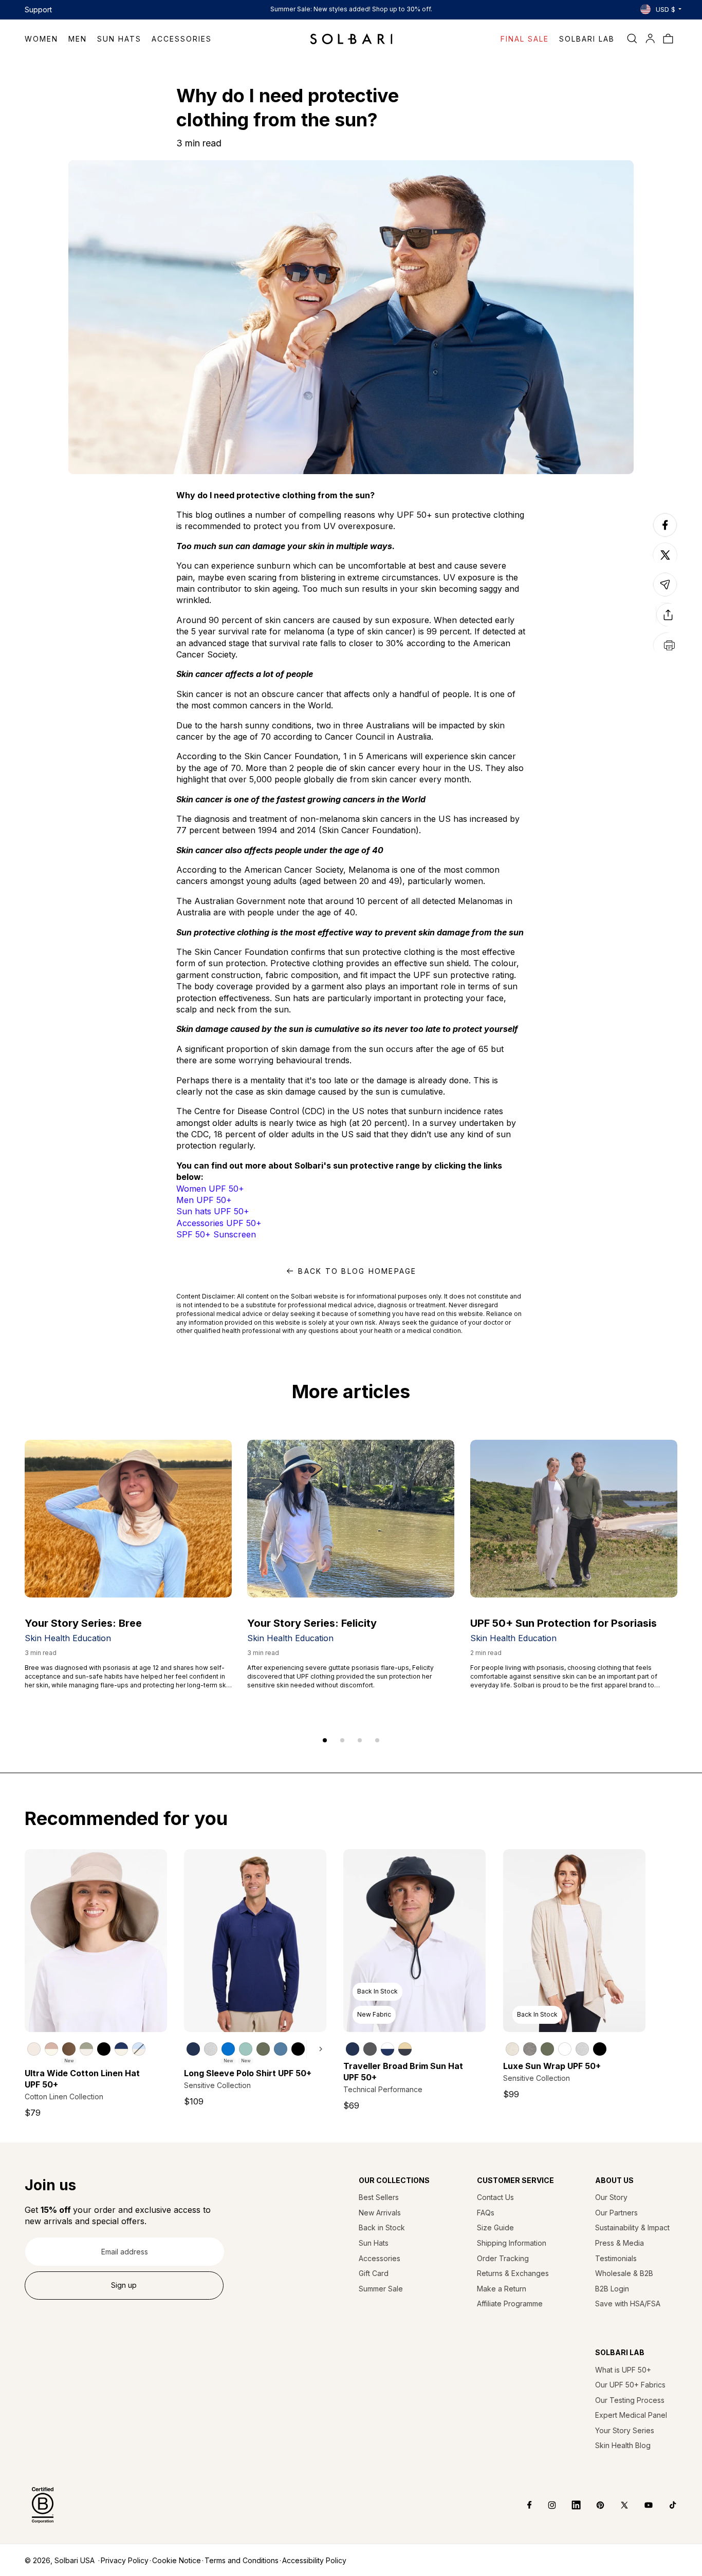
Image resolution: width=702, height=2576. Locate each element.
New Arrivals (380, 2213)
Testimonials (616, 2258)
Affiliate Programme (510, 2304)
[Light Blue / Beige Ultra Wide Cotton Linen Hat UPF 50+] (139, 2049)
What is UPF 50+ (623, 2370)
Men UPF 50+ (204, 1200)
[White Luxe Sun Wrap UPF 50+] (565, 2049)
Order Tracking (503, 2258)
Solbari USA (75, 2560)
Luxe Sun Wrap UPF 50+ (552, 2066)
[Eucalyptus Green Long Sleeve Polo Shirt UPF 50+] (263, 2049)
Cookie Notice (177, 2560)
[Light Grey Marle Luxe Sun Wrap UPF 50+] (582, 2049)
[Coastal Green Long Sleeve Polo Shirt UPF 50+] (246, 2049)
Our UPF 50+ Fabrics (630, 2385)
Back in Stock (382, 2227)
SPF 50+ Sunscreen (216, 1234)
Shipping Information (512, 2243)
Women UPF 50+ (210, 1189)
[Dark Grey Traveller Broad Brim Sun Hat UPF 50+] (370, 2049)
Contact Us (495, 2197)
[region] (96, 2048)
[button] (47, 39)
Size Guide (495, 2227)
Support (38, 10)
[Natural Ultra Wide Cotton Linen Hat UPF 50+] (34, 2049)
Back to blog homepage (357, 1271)
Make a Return (502, 2289)
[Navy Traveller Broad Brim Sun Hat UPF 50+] (353, 2049)
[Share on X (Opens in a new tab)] (665, 555)
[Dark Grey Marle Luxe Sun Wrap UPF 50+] (530, 2049)
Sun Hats (374, 2243)
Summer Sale (381, 2289)
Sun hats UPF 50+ (213, 1211)
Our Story (611, 2197)
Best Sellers (379, 2197)
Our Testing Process (630, 2400)
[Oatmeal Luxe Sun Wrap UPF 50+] (512, 2049)
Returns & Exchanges (513, 2273)
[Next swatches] (317, 2049)
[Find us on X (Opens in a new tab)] (617, 2505)
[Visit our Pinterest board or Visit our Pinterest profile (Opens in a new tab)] (593, 2505)
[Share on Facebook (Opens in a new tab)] (665, 536)
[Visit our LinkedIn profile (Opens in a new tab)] (569, 2505)
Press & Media (620, 2243)
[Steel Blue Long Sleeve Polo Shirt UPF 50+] (281, 2049)
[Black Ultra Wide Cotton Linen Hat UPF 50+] (104, 2049)
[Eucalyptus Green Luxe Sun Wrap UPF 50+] (547, 2049)
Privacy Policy (125, 2560)
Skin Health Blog (623, 2445)
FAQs (486, 2213)
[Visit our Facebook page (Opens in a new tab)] (522, 2505)
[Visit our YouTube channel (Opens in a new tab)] (641, 2505)
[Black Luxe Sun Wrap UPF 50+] (600, 2049)
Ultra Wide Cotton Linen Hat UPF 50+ (82, 2079)
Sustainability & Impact (632, 2227)
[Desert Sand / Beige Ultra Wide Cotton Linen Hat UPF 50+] (51, 2049)
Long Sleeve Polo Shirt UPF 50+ (248, 2073)
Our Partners (616, 2213)
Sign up (124, 2285)
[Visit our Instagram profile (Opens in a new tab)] (544, 2505)
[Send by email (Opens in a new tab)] (665, 596)
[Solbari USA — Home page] (351, 39)
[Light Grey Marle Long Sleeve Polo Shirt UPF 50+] (211, 2049)
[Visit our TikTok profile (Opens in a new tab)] (665, 2505)
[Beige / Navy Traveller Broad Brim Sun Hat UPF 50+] (405, 2049)
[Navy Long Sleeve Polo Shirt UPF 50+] (193, 2049)
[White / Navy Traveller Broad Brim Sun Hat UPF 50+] (387, 2049)
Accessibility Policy (314, 2560)
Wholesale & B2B (624, 2273)
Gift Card (374, 2273)
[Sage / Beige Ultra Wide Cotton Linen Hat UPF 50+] (86, 2049)
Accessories (380, 2258)
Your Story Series (625, 2430)
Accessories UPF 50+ (219, 1223)
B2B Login (612, 2289)
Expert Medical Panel (631, 2415)
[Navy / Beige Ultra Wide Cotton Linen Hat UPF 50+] (121, 2049)
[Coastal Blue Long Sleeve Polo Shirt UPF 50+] (228, 2049)
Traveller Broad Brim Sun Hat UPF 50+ (403, 2072)
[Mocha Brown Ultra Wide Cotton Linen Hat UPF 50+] (69, 2049)
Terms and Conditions (242, 2560)
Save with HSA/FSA (628, 2304)
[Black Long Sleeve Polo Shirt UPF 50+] (298, 2049)
